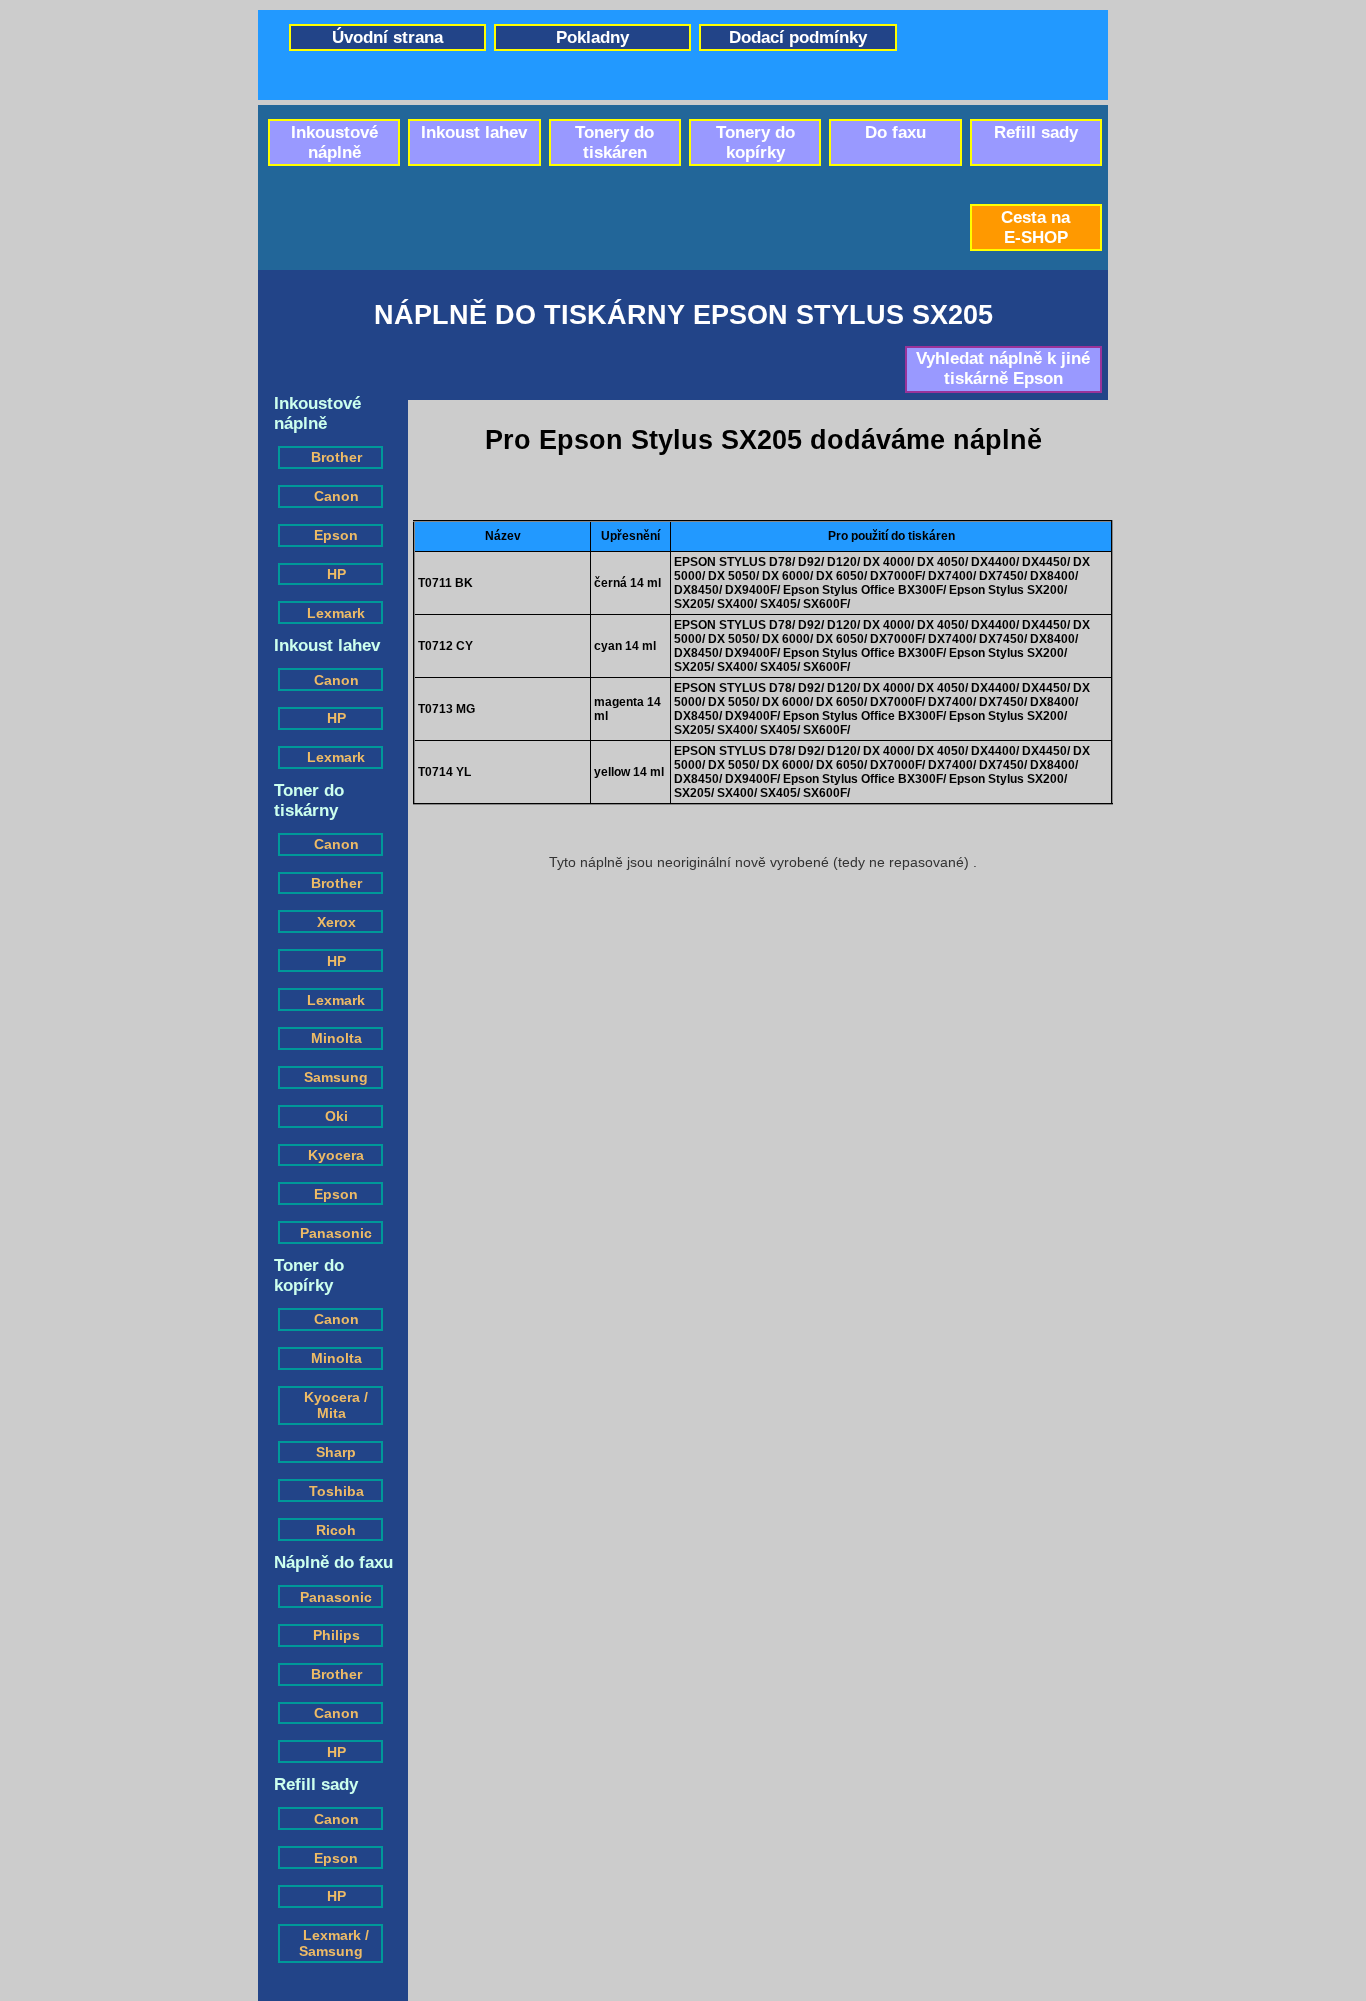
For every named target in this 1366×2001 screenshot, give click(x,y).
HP (336, 574)
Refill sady (1036, 132)
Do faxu (895, 132)
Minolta (336, 1038)
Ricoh (336, 1530)
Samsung (336, 1077)
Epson (336, 535)
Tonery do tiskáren (614, 142)
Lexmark (336, 613)
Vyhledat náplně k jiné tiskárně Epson (1003, 368)
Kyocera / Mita (336, 1405)
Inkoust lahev (474, 132)
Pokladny (592, 37)
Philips (336, 1635)
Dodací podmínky (798, 37)
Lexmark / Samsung (334, 1943)
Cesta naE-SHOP (1035, 227)
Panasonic (336, 1233)
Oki (336, 1116)
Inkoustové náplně (334, 142)
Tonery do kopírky (755, 142)
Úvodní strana (387, 37)
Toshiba (336, 1491)
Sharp (336, 1452)
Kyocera (336, 1155)
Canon (336, 496)
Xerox (336, 922)
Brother (336, 457)
